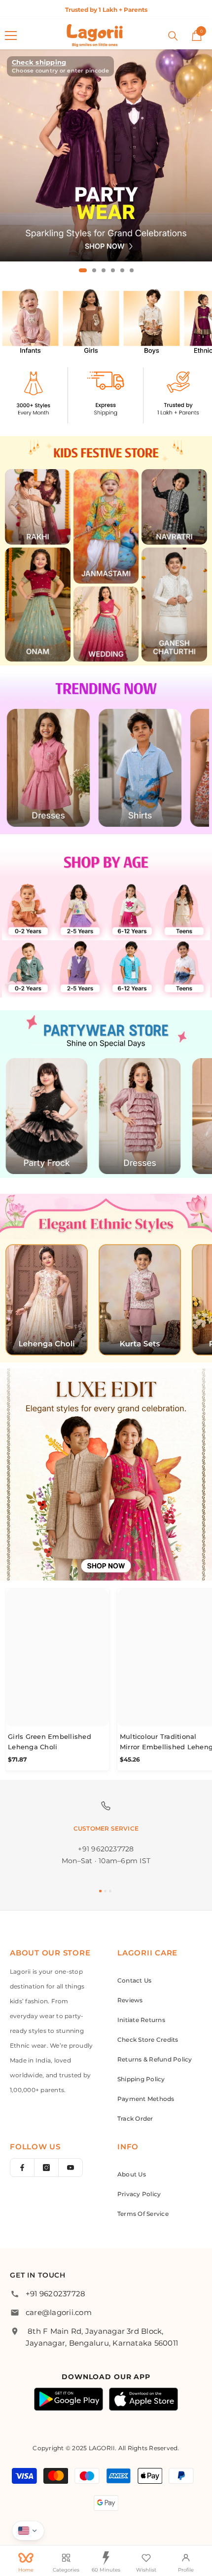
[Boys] (152, 321)
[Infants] (30, 321)
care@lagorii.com (59, 2312)
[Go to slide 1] (100, 1891)
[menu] (11, 36)
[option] (106, 10)
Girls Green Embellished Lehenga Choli (50, 1742)
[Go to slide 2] (105, 1891)
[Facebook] (22, 2168)
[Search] (173, 36)
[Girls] (91, 321)
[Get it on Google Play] (69, 2399)
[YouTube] (71, 2168)
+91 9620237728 (55, 2294)
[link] (106, 395)
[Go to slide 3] (110, 1891)
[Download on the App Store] (143, 2399)
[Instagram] (46, 2168)
